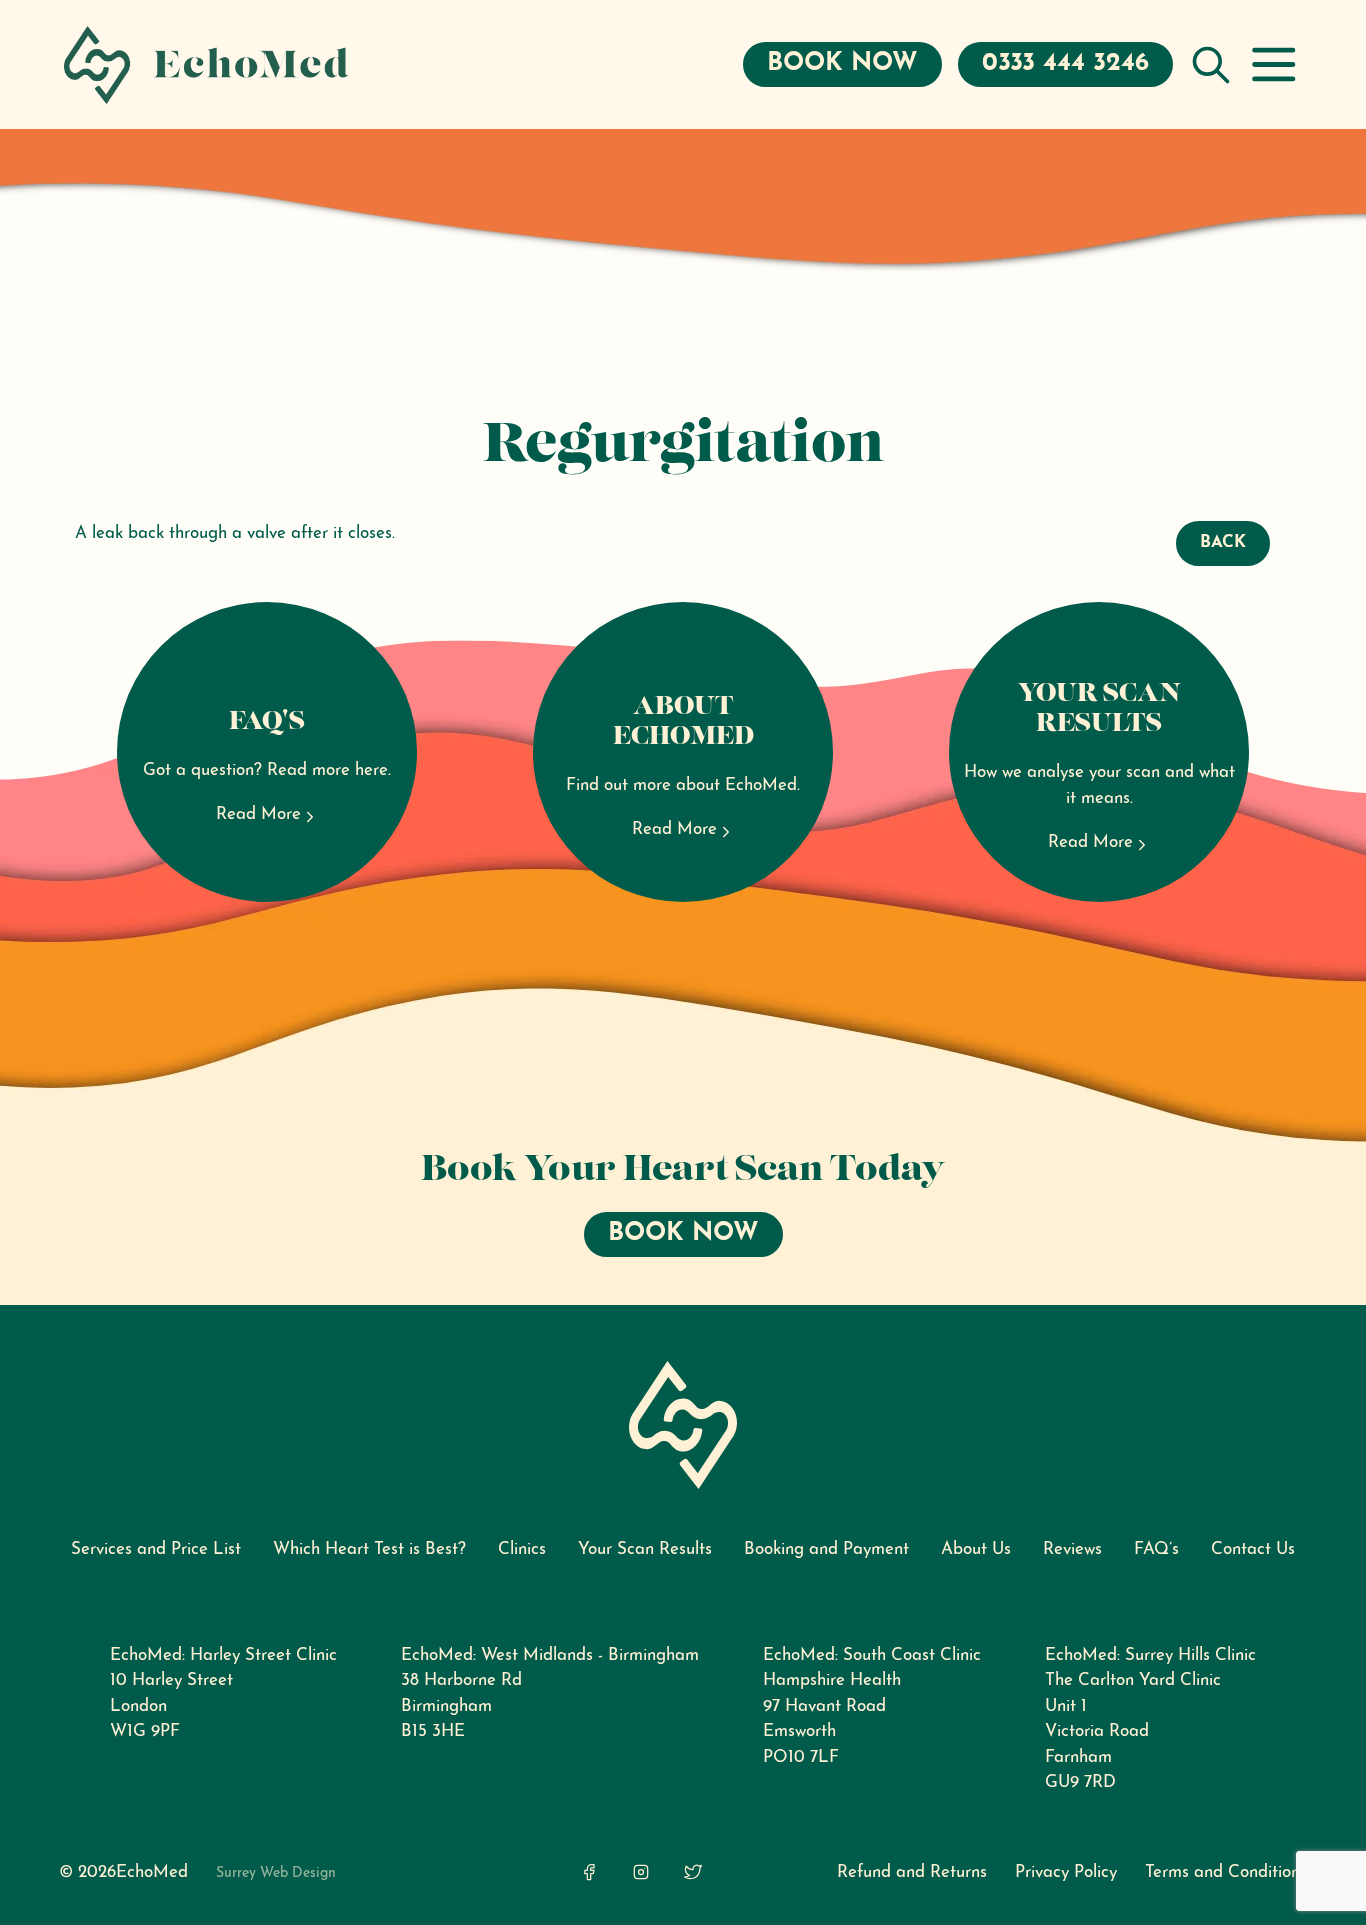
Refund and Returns (912, 1872)
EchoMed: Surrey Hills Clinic (1150, 1655)
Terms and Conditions (1226, 1872)
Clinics (522, 1549)
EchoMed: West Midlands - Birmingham (550, 1655)
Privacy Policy (1066, 1872)
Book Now (842, 63)
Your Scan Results (645, 1549)
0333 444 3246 (1065, 63)
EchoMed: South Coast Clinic (872, 1655)
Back (1223, 542)
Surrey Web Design (276, 1873)
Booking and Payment (826, 1549)
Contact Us (1253, 1549)
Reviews (1072, 1549)
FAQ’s (1156, 1549)
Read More (258, 814)
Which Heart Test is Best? (369, 1549)
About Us (976, 1549)
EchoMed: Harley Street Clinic (223, 1655)
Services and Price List (156, 1549)
